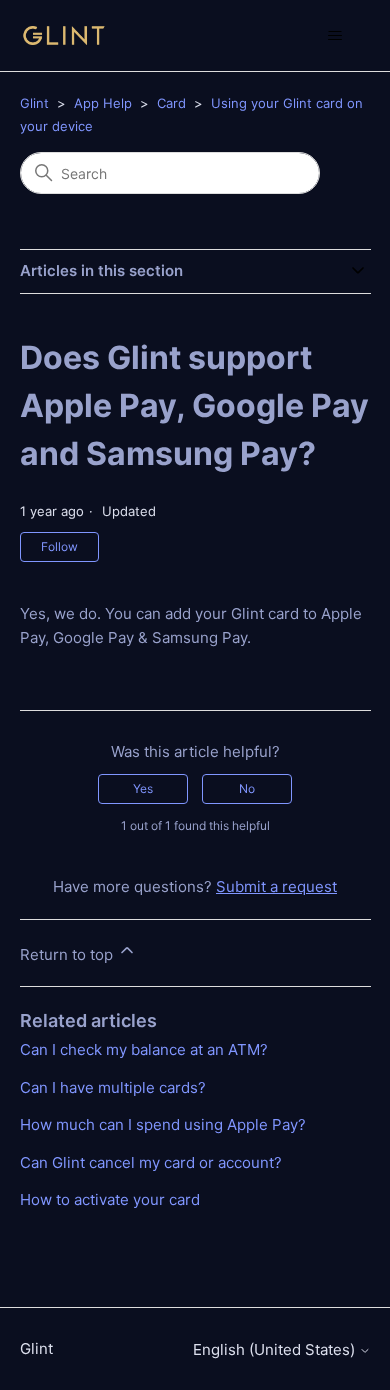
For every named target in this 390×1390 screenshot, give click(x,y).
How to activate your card (110, 1199)
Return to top (68, 954)
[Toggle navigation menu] (335, 36)
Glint (34, 103)
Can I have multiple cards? (113, 1087)
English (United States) (276, 1349)
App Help (103, 103)
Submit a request (276, 886)
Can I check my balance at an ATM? (144, 1049)
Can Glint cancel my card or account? (151, 1162)
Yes (143, 788)
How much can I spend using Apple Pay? (163, 1124)
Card (171, 103)
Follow (59, 546)
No (247, 788)
